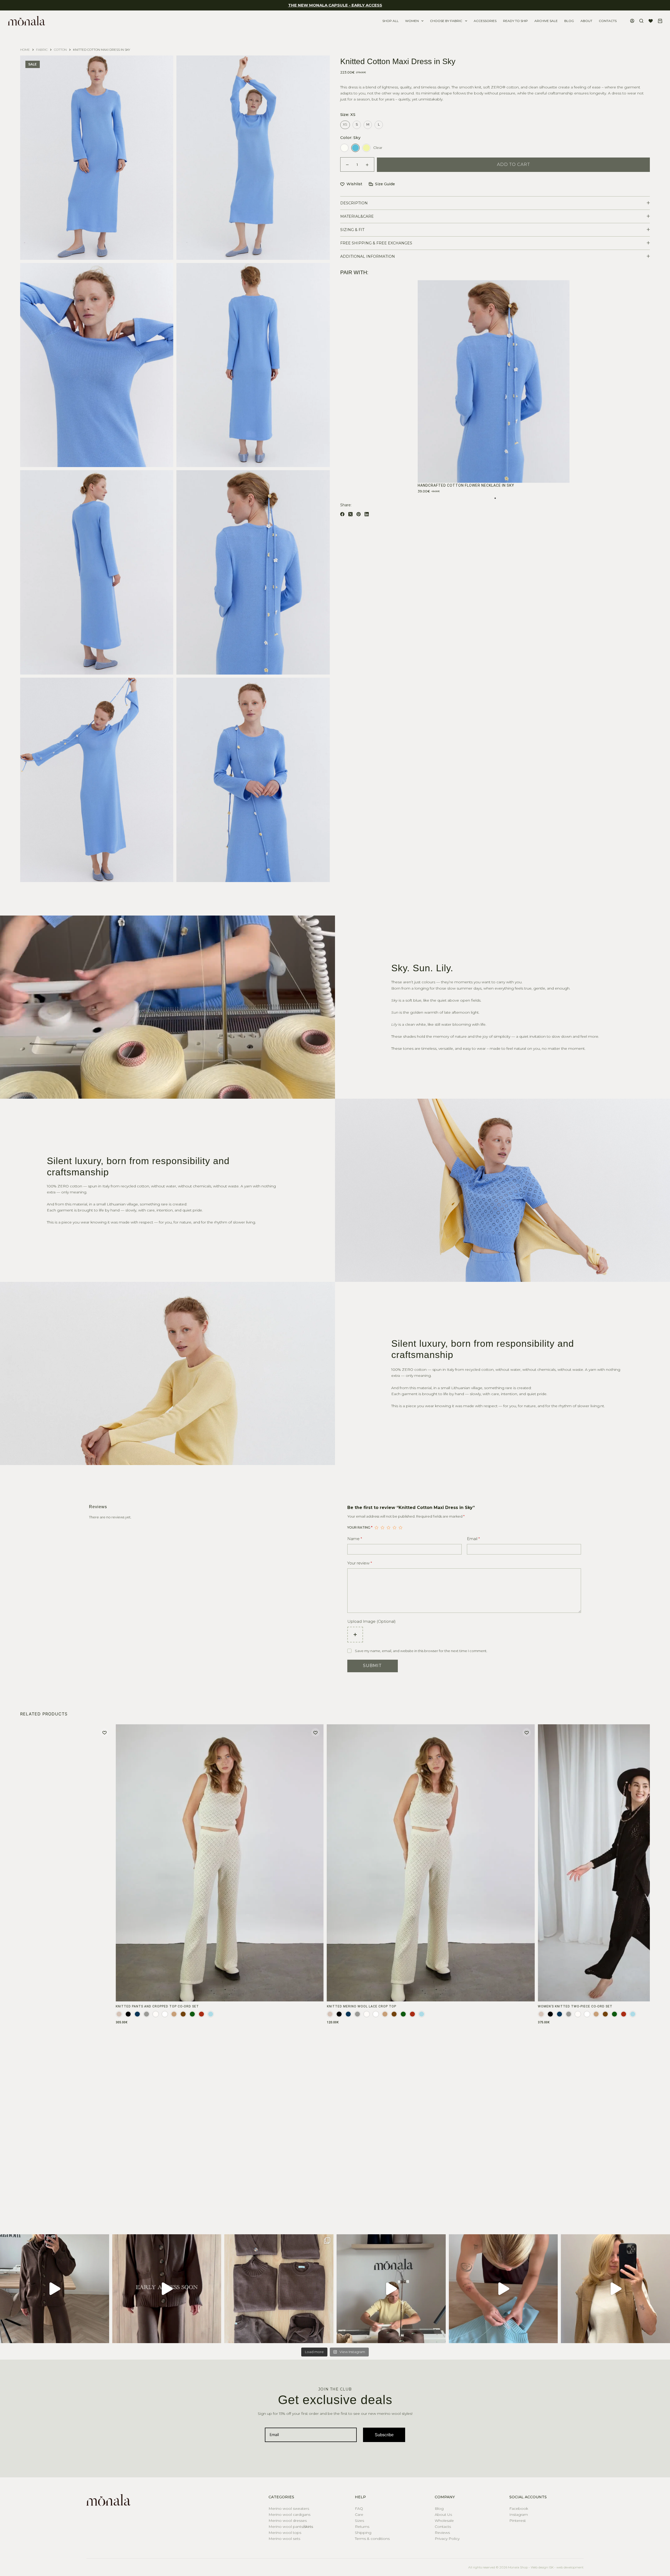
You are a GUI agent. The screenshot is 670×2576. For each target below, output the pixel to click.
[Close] (407, 1199)
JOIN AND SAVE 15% (335, 1362)
